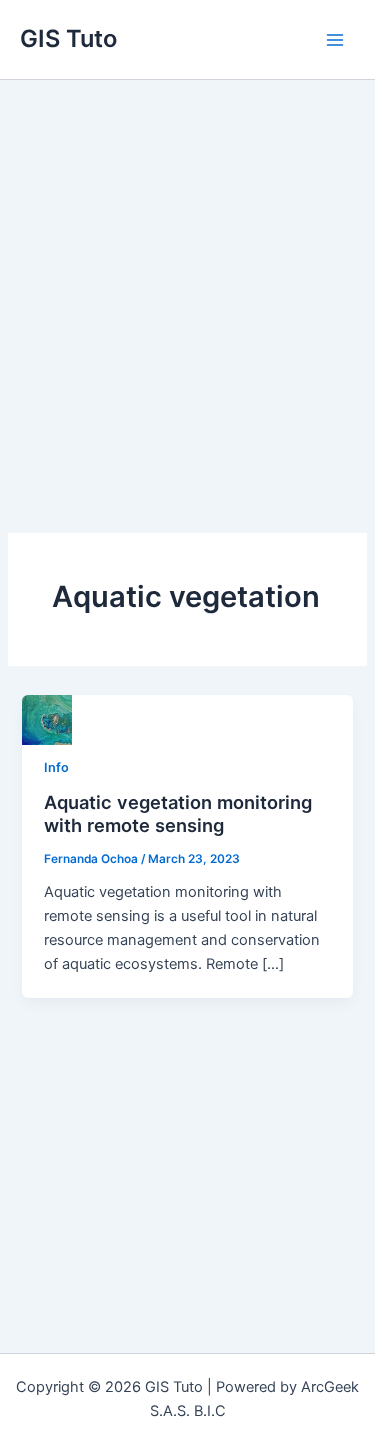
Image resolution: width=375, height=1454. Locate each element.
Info (56, 767)
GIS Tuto (68, 38)
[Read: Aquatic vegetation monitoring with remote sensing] (47, 719)
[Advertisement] (187, 277)
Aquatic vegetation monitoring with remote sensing (178, 814)
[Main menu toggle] (335, 39)
